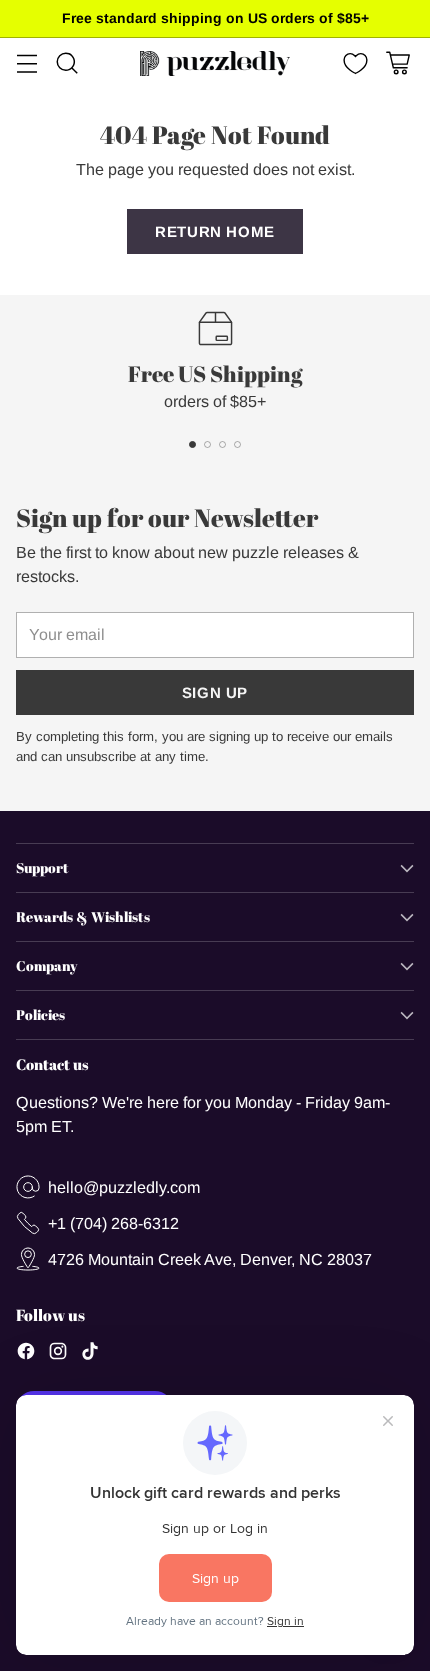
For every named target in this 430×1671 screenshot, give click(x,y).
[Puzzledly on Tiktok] (90, 1354)
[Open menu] (26, 63)
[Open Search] (66, 63)
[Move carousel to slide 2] (207, 444)
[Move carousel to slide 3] (222, 444)
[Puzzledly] (215, 63)
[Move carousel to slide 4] (237, 444)
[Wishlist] (353, 63)
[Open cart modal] (397, 63)
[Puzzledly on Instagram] (58, 1354)
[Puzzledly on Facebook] (26, 1354)
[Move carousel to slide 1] (192, 444)
